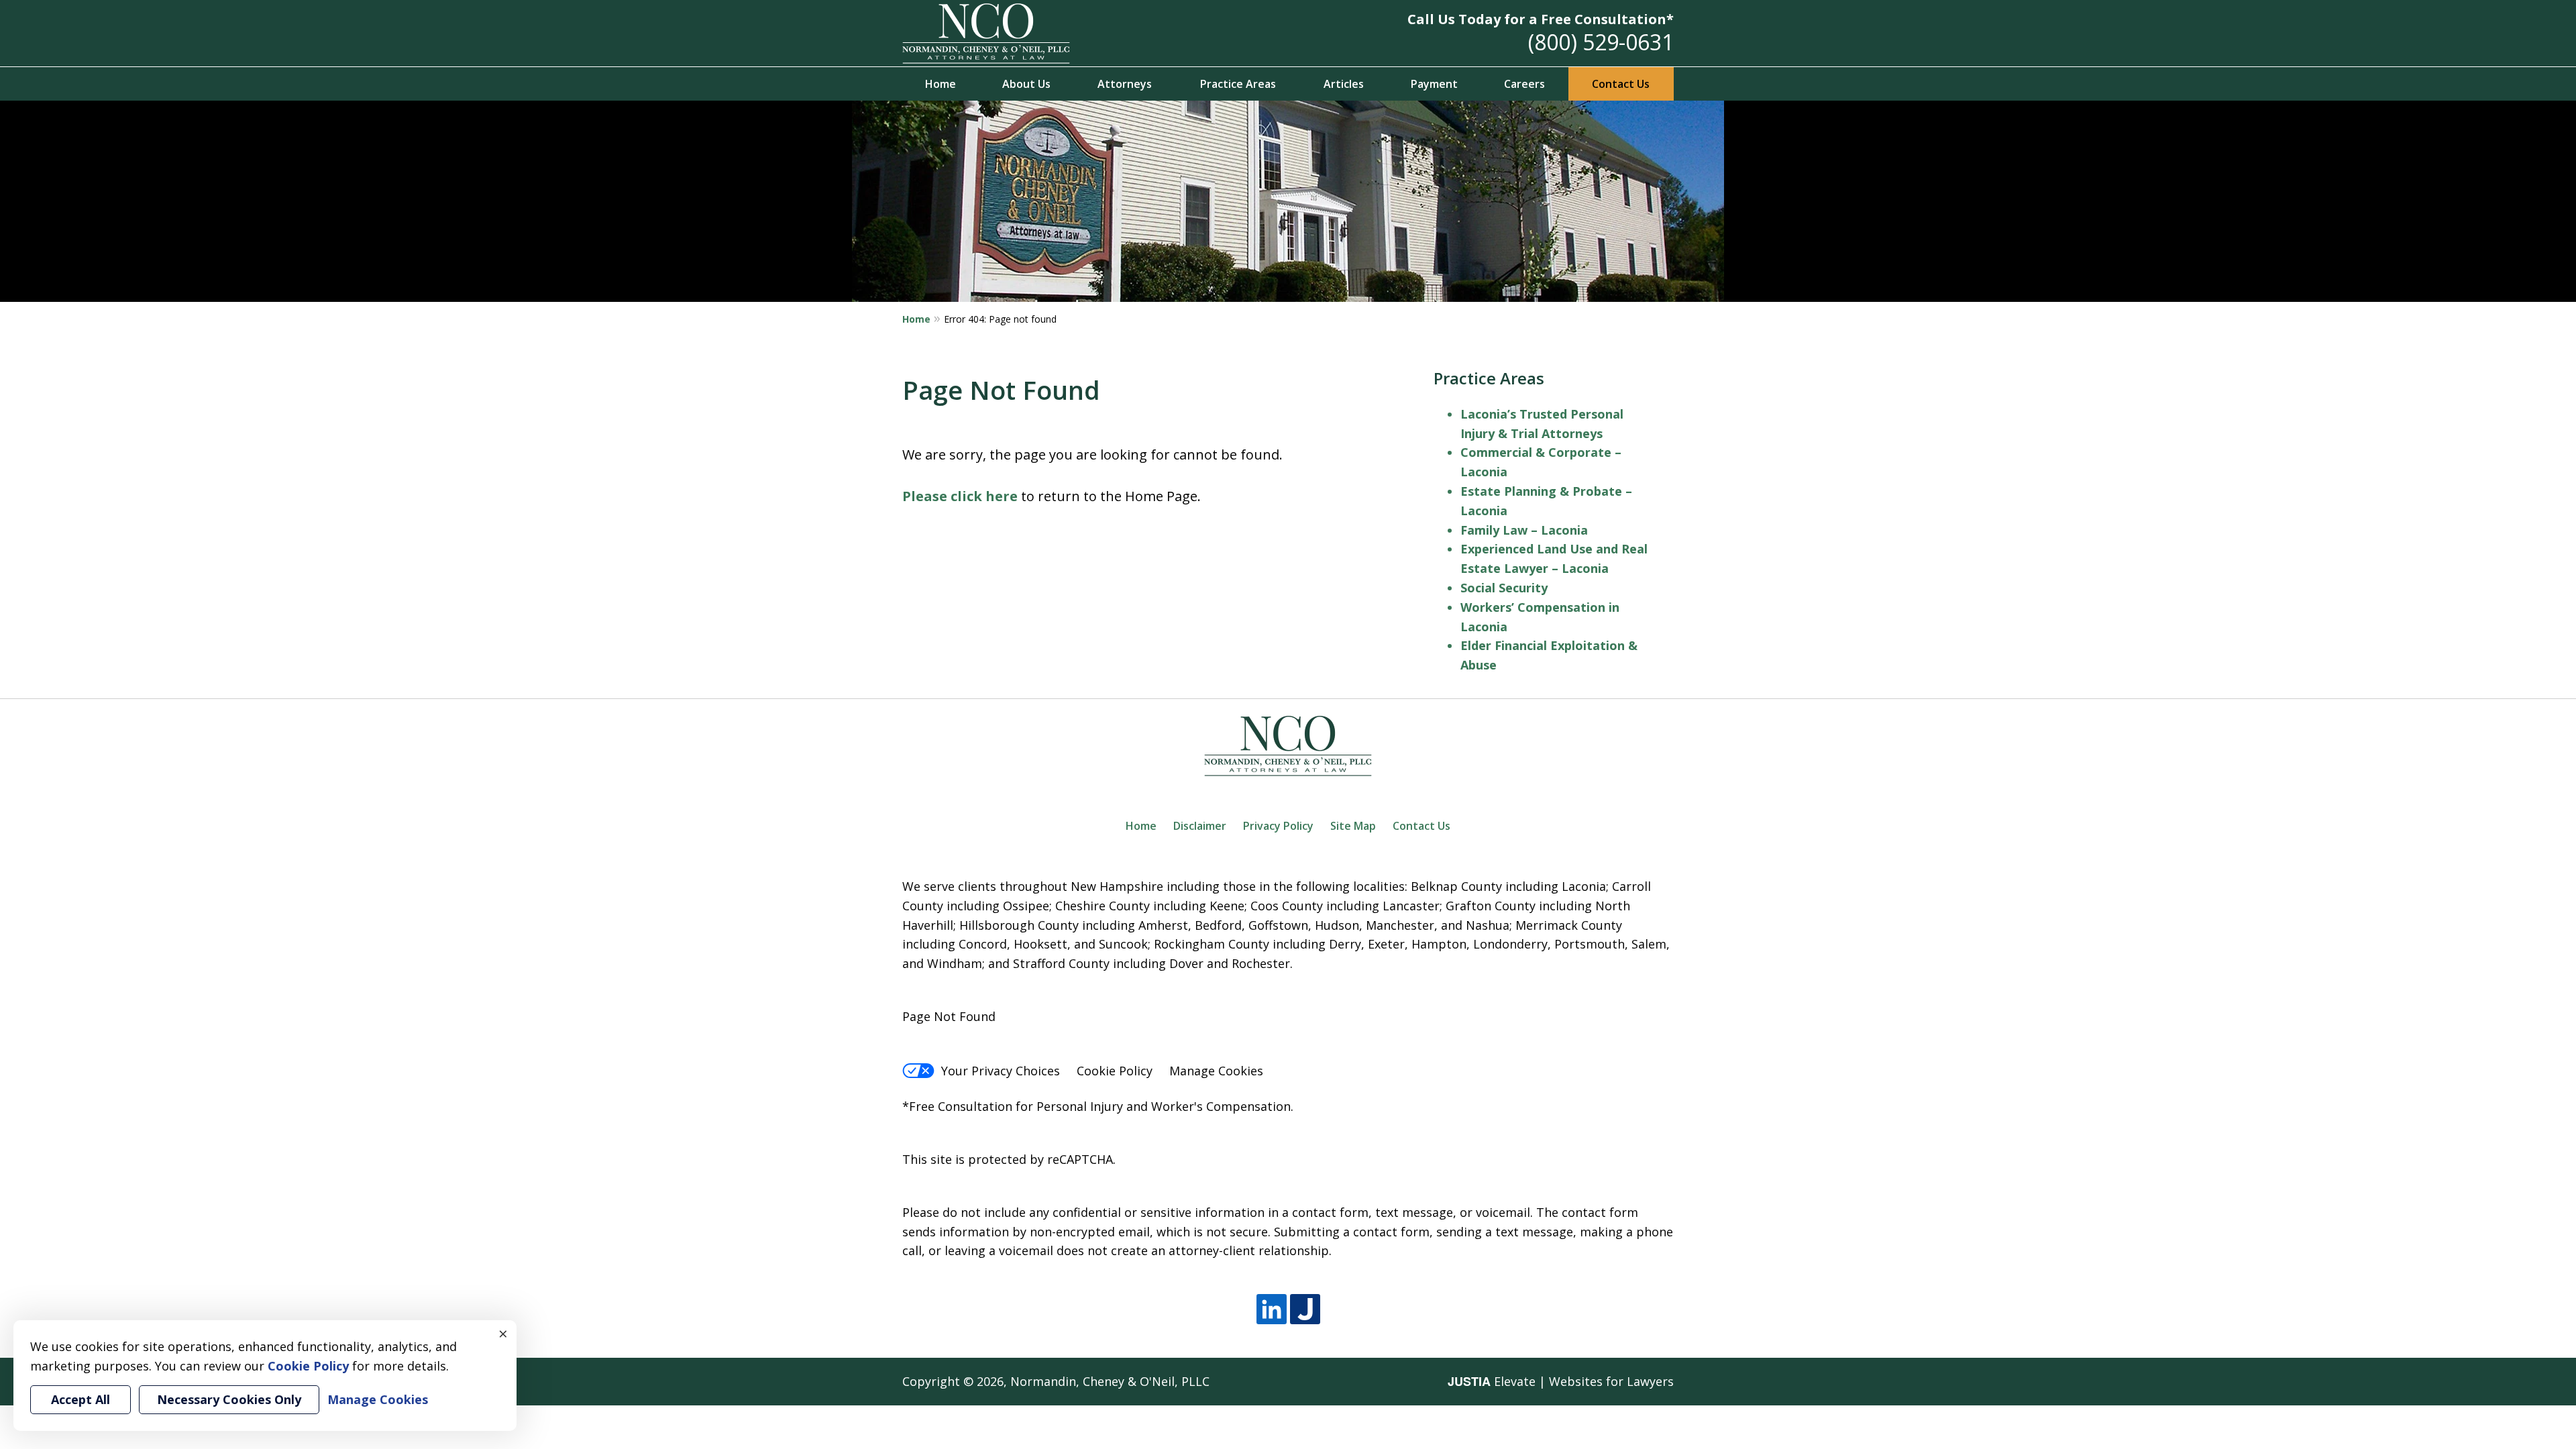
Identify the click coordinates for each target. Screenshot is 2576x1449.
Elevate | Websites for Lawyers (1561, 1381)
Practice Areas (1238, 84)
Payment (1434, 84)
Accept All (80, 1399)
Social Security (1504, 588)
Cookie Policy (1115, 1071)
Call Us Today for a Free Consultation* (1541, 19)
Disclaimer (1200, 826)
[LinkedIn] (1272, 1309)
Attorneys (1125, 84)
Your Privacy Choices (1001, 1071)
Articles (1344, 84)
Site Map (1353, 826)
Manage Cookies (1216, 1071)
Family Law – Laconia (1524, 530)
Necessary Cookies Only (229, 1399)
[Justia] (1305, 1309)
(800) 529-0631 (1601, 42)
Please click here (960, 496)
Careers (1524, 84)
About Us (1026, 84)
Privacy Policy (1278, 826)
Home (941, 84)
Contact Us (1621, 84)
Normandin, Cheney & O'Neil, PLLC (1110, 1381)
